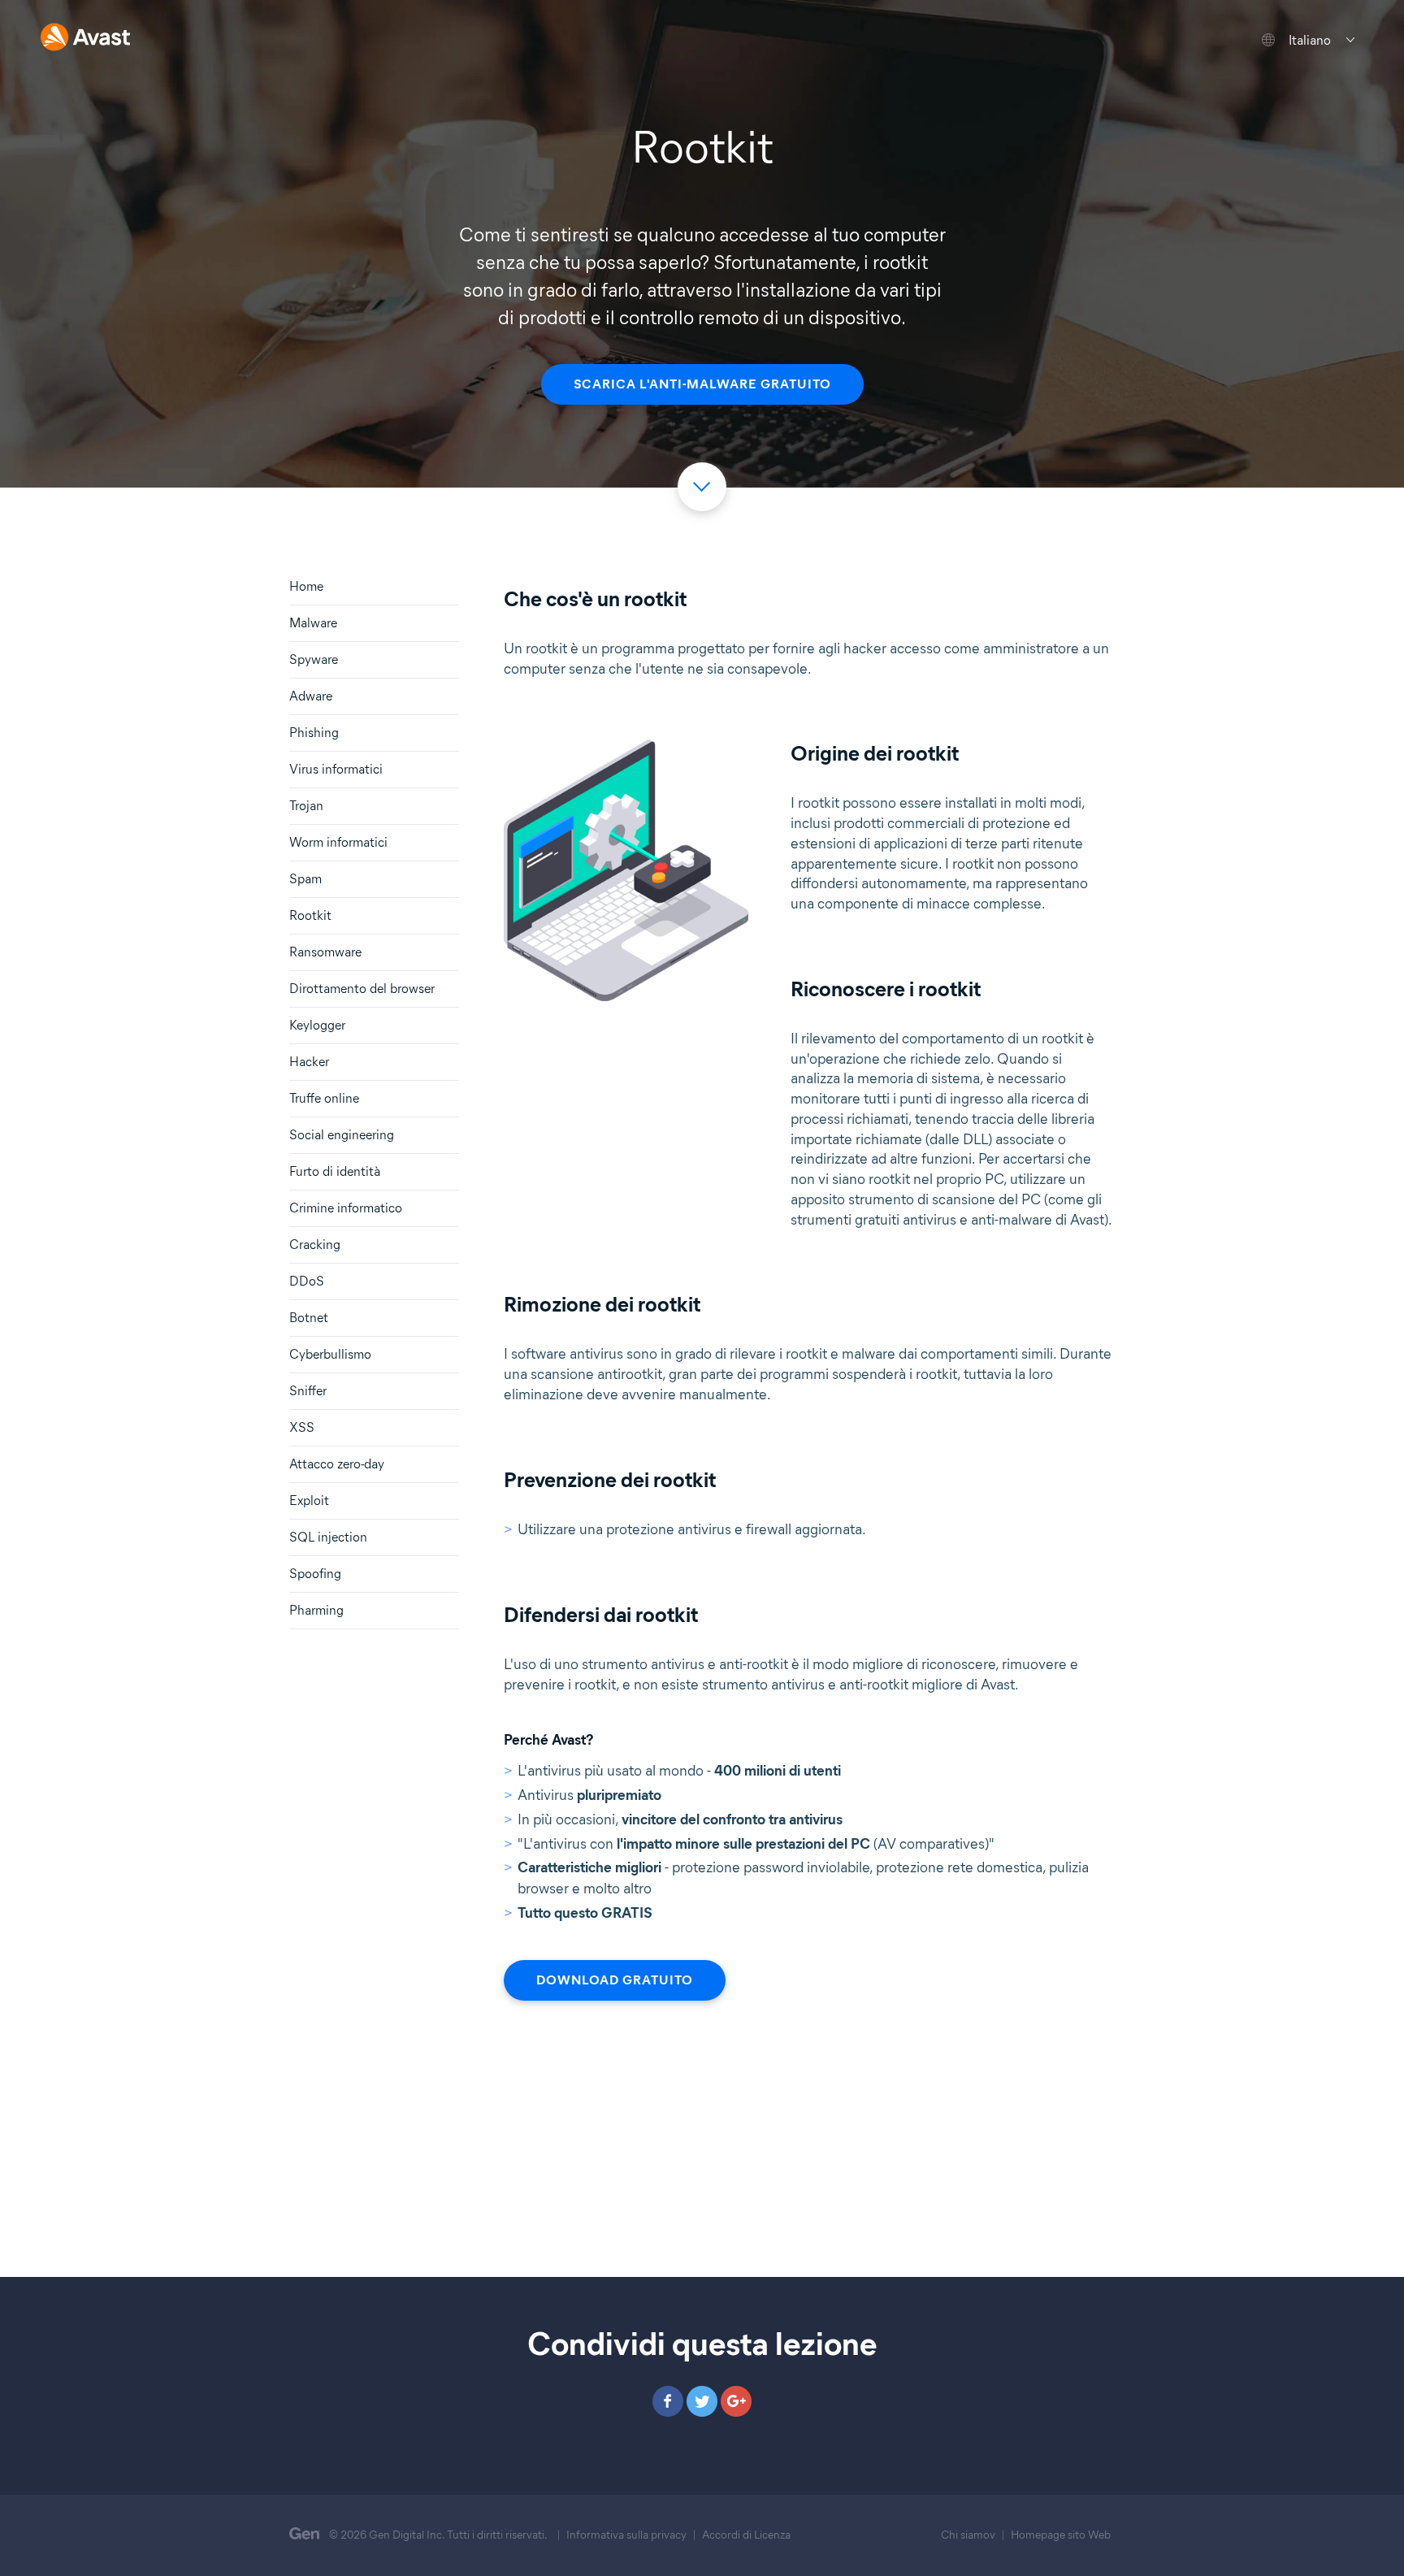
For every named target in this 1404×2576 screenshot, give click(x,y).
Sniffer (308, 1391)
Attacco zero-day (337, 1464)
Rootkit (310, 915)
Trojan (306, 806)
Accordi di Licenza (746, 2535)
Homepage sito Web (1061, 2535)
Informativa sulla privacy (626, 2535)
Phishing (314, 733)
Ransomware (325, 952)
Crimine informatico (346, 1208)
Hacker (309, 1062)
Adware (311, 696)
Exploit (309, 1500)
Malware (313, 623)
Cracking (315, 1245)
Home (306, 586)
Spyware (314, 659)
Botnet (309, 1318)
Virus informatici (336, 769)
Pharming (316, 1610)
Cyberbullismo (330, 1354)
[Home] (85, 39)
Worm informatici (338, 842)
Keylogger (317, 1025)
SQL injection (328, 1537)
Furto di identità (335, 1171)
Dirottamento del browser (362, 989)
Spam (305, 879)
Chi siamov (968, 2535)
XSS (302, 1427)
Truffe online (324, 1098)
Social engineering (342, 1135)
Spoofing (315, 1574)
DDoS (307, 1281)
